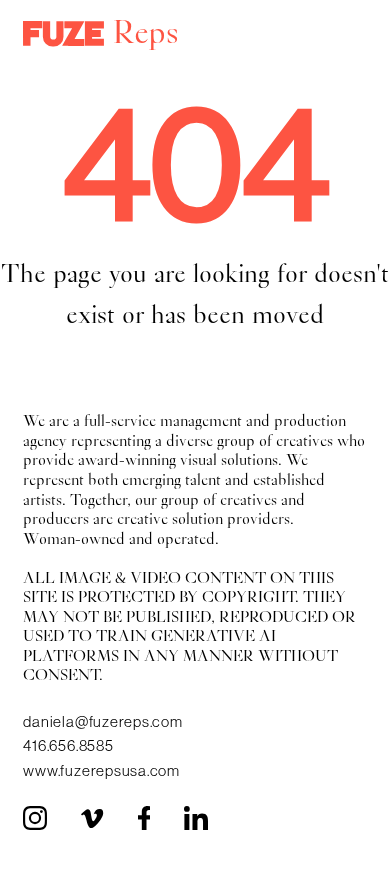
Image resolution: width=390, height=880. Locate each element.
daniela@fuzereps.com (102, 721)
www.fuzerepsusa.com (101, 770)
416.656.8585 (68, 745)
